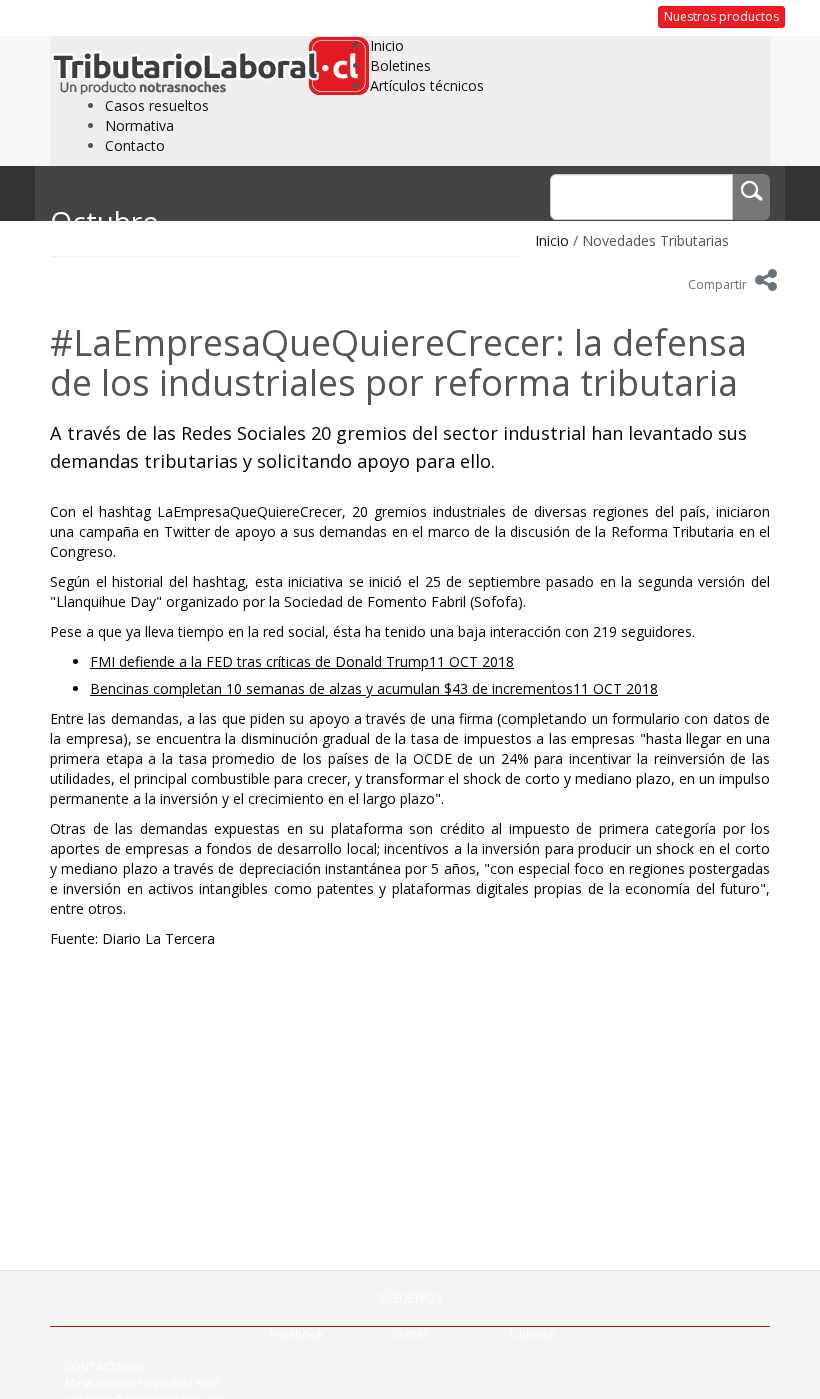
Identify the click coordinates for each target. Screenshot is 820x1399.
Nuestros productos (721, 16)
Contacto (135, 145)
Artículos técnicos (427, 85)
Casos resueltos (157, 105)
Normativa (139, 125)
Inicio (387, 45)
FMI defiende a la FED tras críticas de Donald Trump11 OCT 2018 (302, 661)
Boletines (400, 65)
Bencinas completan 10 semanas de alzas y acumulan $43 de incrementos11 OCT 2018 (374, 688)
